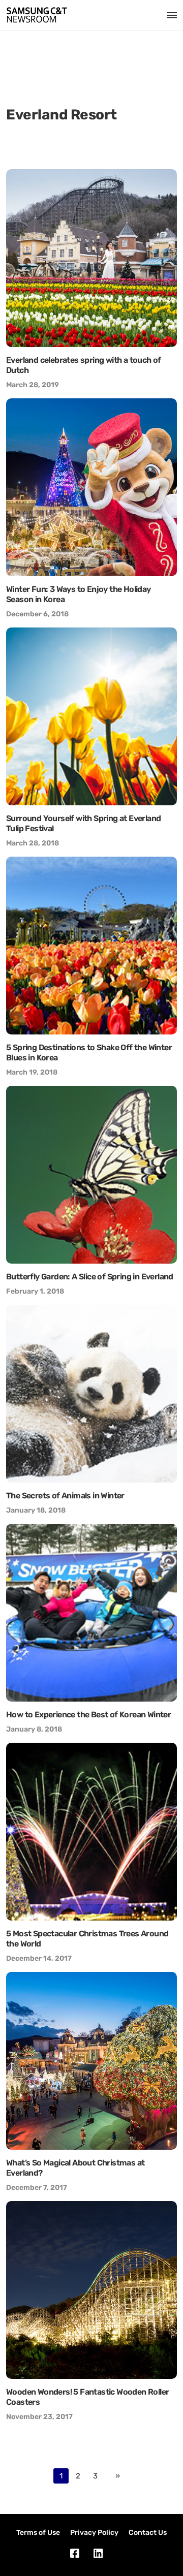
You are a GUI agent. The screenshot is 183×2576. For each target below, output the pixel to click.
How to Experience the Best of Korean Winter (88, 1715)
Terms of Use (38, 2533)
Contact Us (148, 2533)
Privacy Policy (94, 2533)
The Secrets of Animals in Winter (65, 1496)
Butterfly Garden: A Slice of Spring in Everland (90, 1277)
